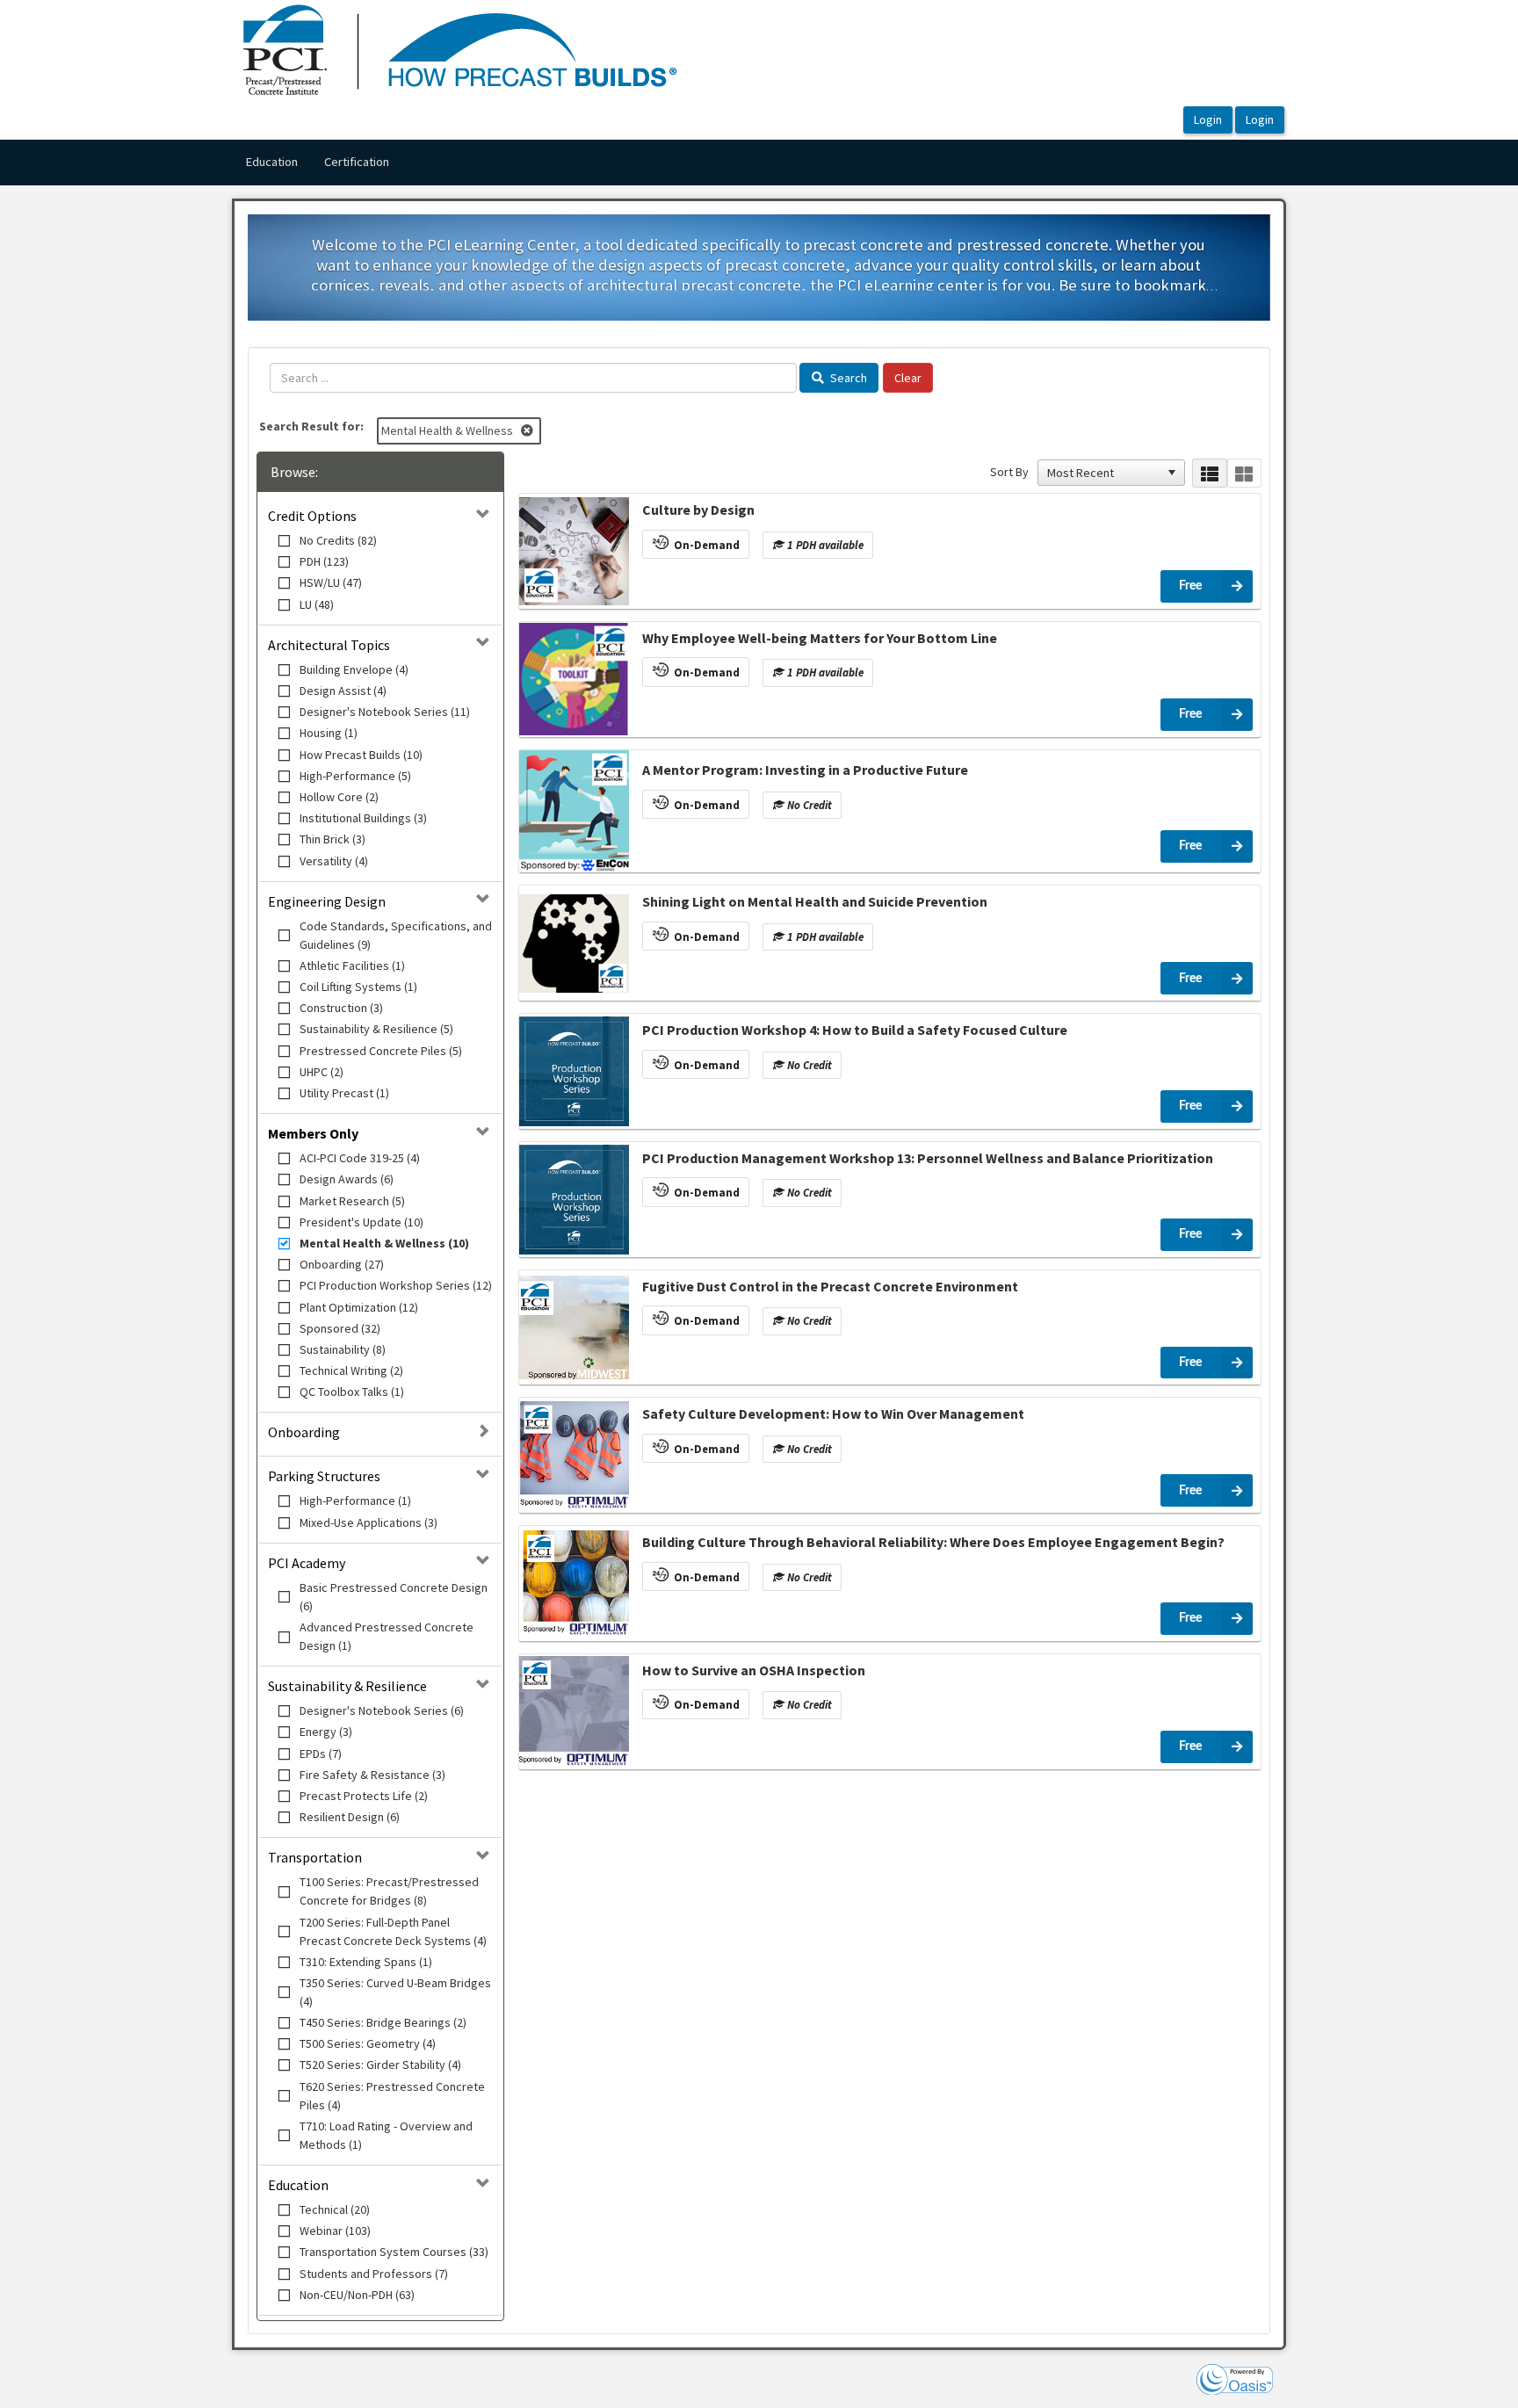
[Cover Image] (574, 551)
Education (271, 162)
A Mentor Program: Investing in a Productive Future (805, 770)
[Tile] (1244, 473)
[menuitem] (271, 163)
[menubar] (317, 163)
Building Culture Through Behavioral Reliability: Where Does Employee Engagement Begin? (933, 1542)
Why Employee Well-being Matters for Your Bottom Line (820, 638)
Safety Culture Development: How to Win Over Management (833, 1414)
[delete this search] (528, 430)
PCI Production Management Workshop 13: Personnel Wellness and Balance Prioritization (928, 1158)
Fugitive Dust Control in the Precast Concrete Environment (830, 1286)
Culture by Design (698, 510)
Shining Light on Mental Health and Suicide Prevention (815, 901)
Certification (357, 162)
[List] (1209, 473)
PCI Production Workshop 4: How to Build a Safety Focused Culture (855, 1030)
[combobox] (1103, 473)
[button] (1172, 473)
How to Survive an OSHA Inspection (754, 1670)
